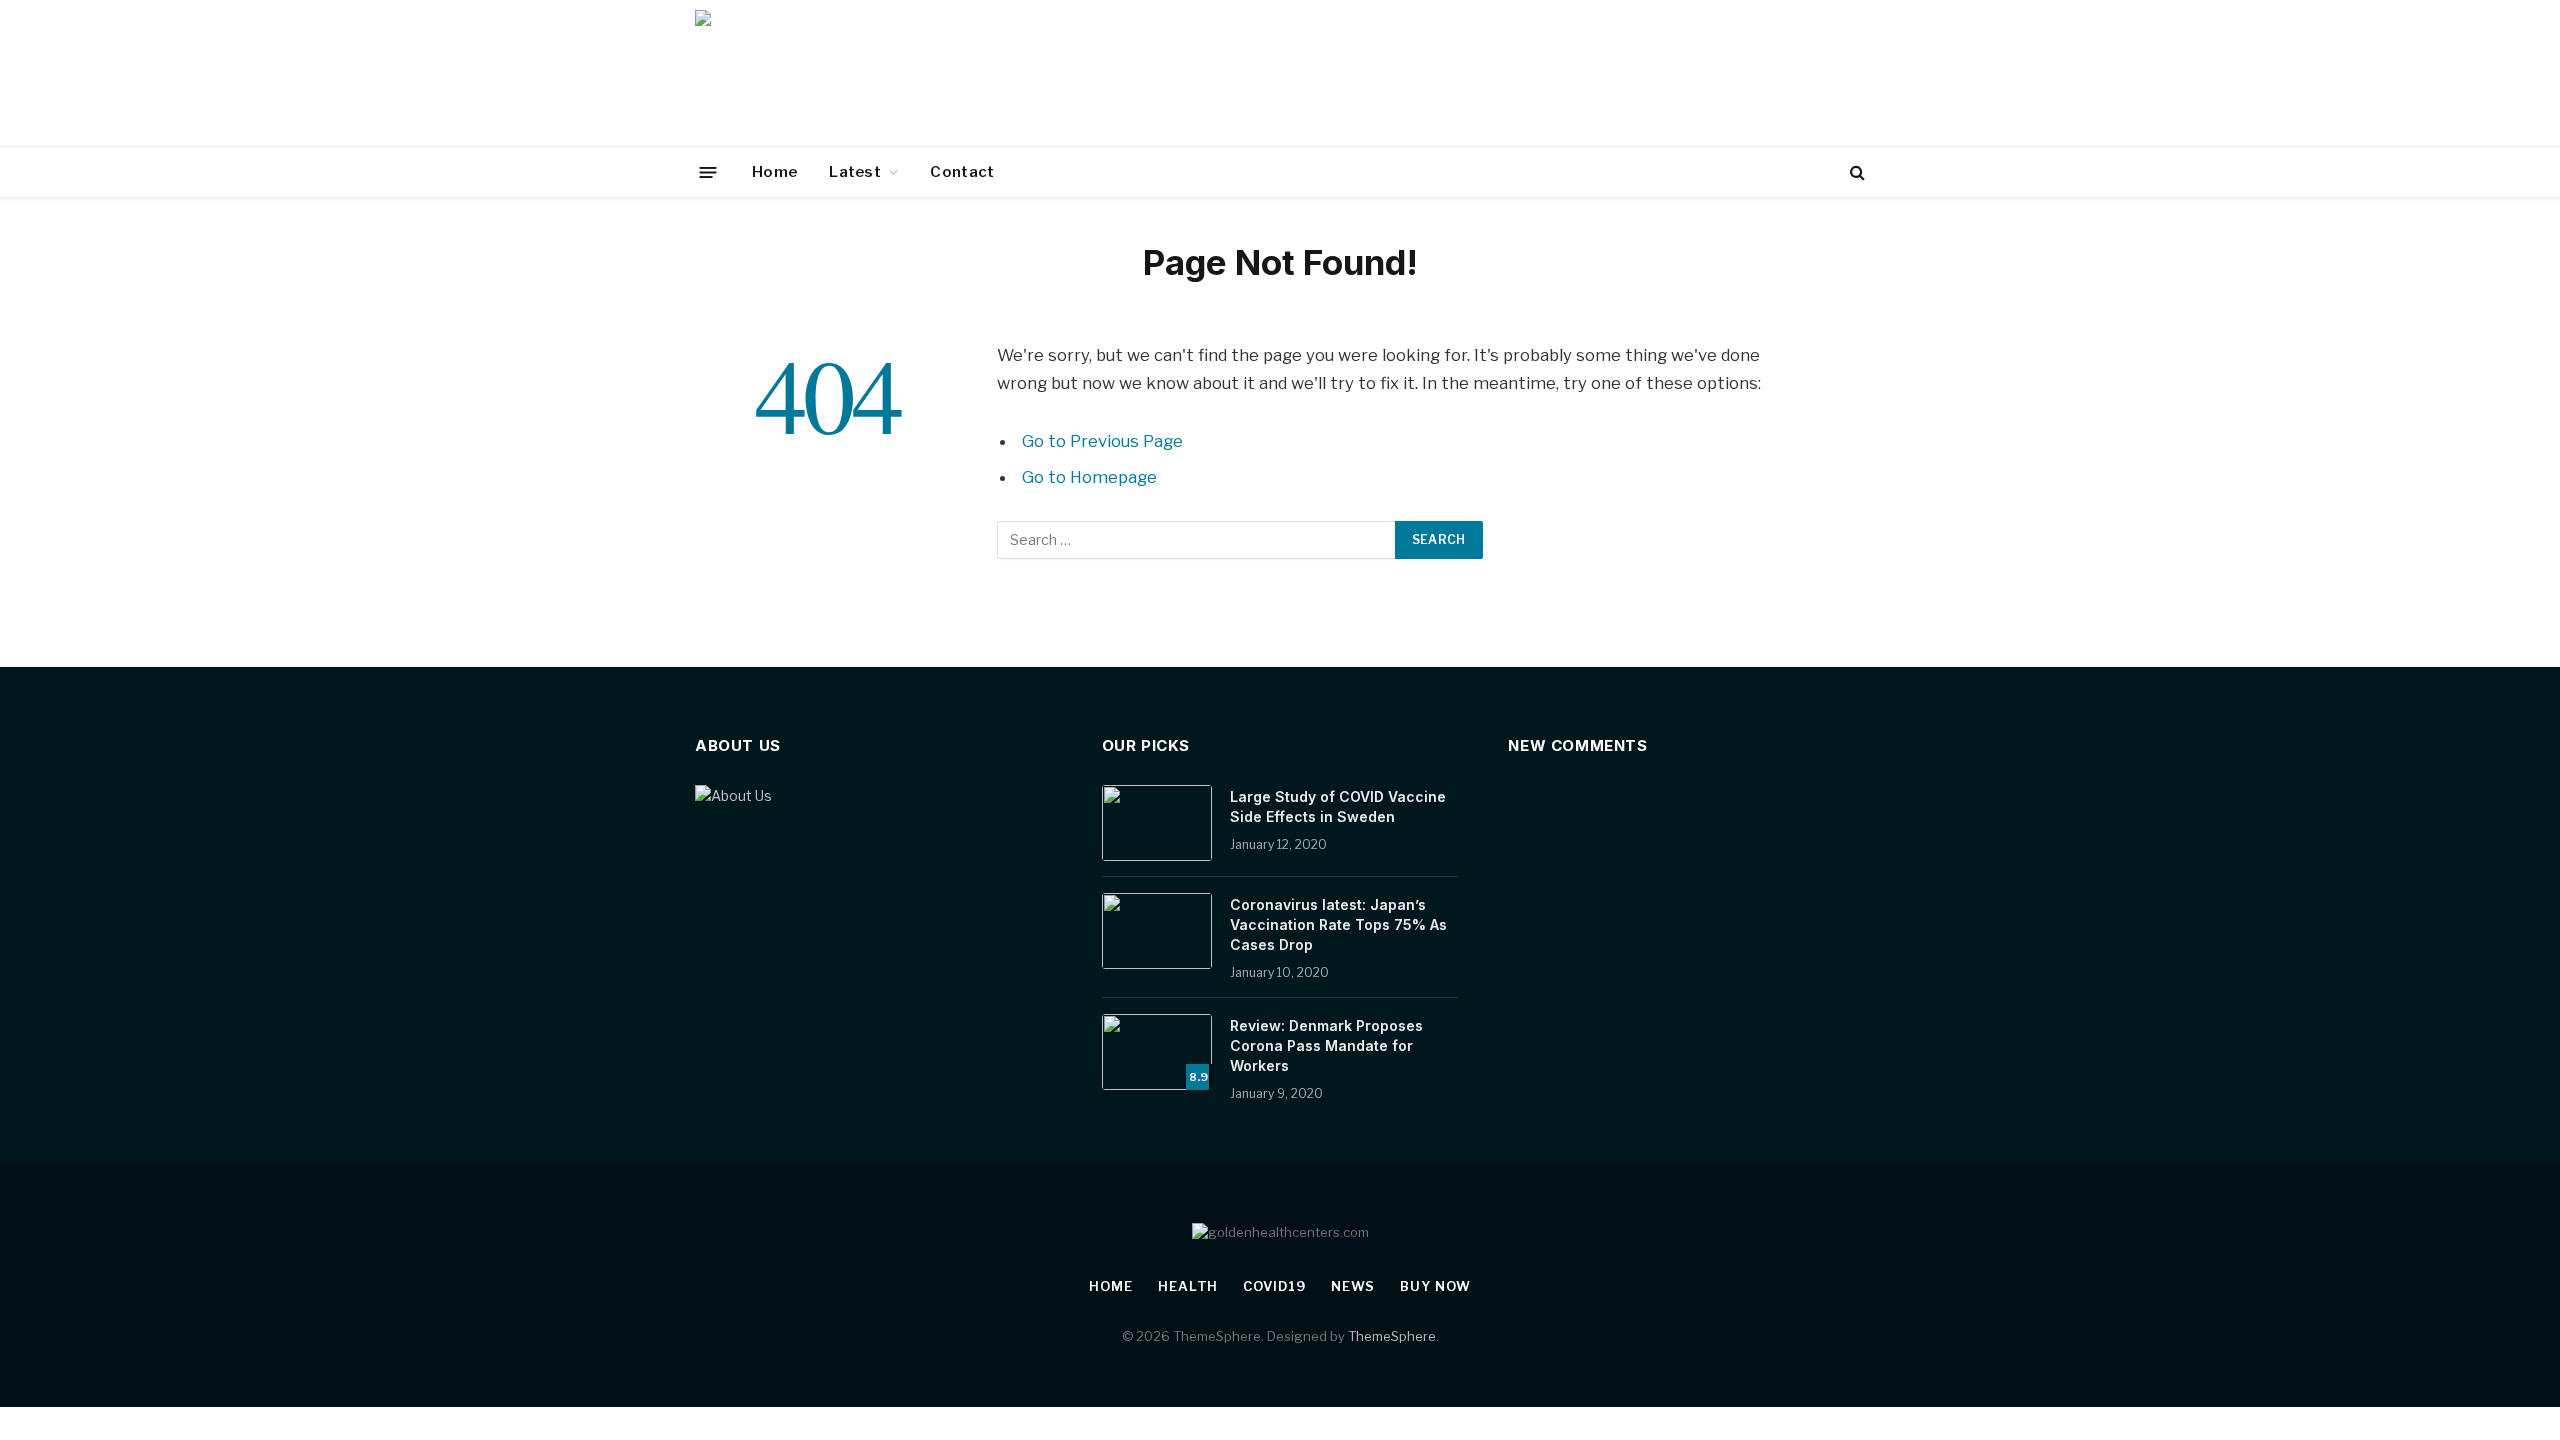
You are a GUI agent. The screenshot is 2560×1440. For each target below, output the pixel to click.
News (1353, 1286)
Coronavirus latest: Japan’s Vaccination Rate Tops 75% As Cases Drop (1338, 924)
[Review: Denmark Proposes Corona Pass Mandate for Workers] (1157, 1052)
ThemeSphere (1392, 1336)
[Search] (1855, 172)
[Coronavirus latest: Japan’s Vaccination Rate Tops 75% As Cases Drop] (1157, 931)
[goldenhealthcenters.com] (852, 73)
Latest (855, 172)
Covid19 (1274, 1286)
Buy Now (1435, 1286)
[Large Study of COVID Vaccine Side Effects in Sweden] (1157, 823)
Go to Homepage (1089, 477)
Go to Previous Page (1102, 441)
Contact (962, 172)
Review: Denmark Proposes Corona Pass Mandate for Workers (1326, 1045)
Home (774, 172)
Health (1188, 1286)
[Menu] (708, 171)
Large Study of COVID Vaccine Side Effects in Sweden (1338, 806)
